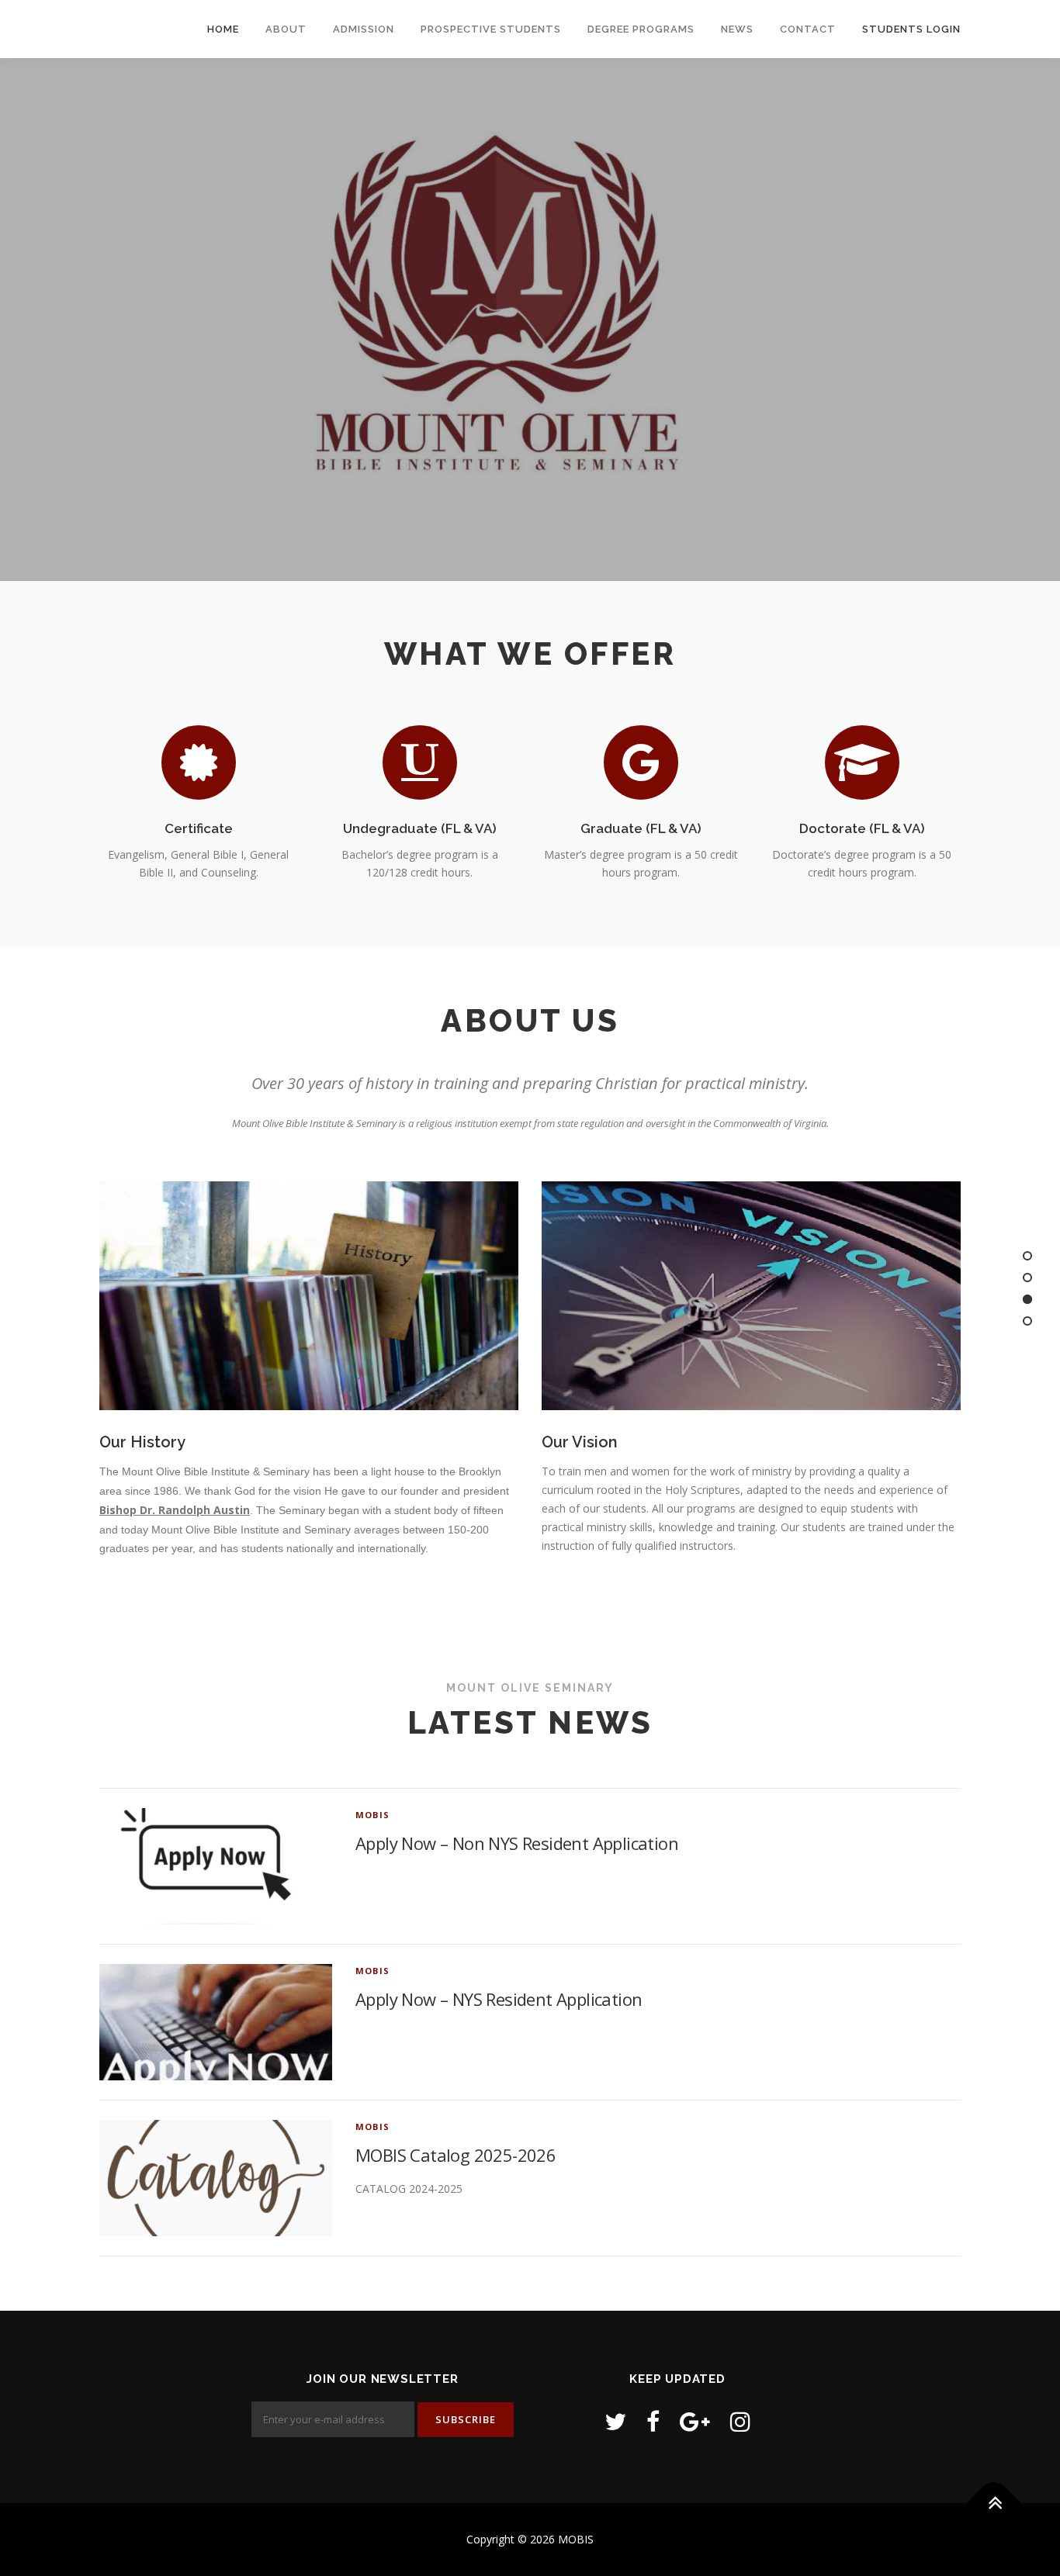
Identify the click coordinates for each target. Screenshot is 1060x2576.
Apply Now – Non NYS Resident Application (517, 1843)
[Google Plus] (695, 2421)
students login (911, 29)
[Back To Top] (994, 2503)
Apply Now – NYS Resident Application (499, 1999)
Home (223, 29)
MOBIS (372, 1815)
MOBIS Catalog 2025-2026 (456, 2155)
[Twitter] (615, 2421)
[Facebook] (653, 2421)
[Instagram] (740, 2421)
